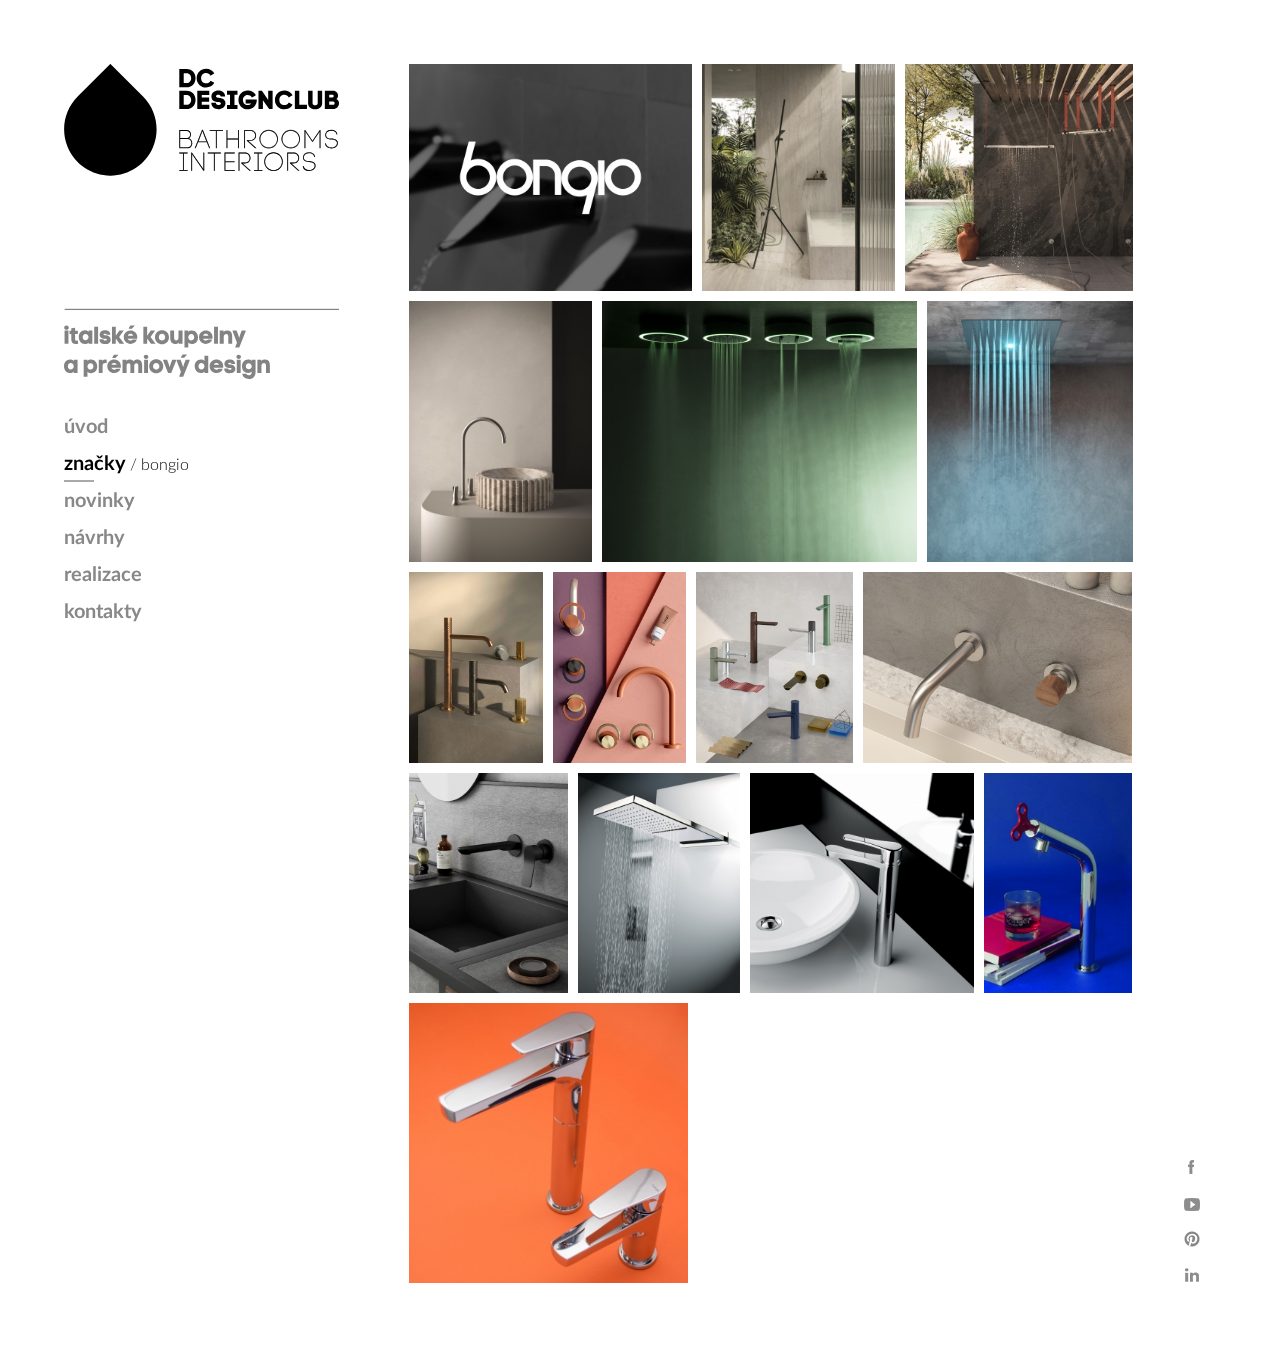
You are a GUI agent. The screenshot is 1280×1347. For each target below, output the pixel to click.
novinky (99, 501)
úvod (86, 427)
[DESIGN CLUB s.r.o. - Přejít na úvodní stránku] (201, 221)
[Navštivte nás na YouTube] (1192, 1203)
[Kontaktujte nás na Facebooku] (1192, 1167)
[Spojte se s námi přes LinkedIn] (1192, 1275)
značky (95, 464)
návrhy (94, 538)
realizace (103, 575)
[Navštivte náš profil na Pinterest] (1192, 1239)
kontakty (103, 612)
